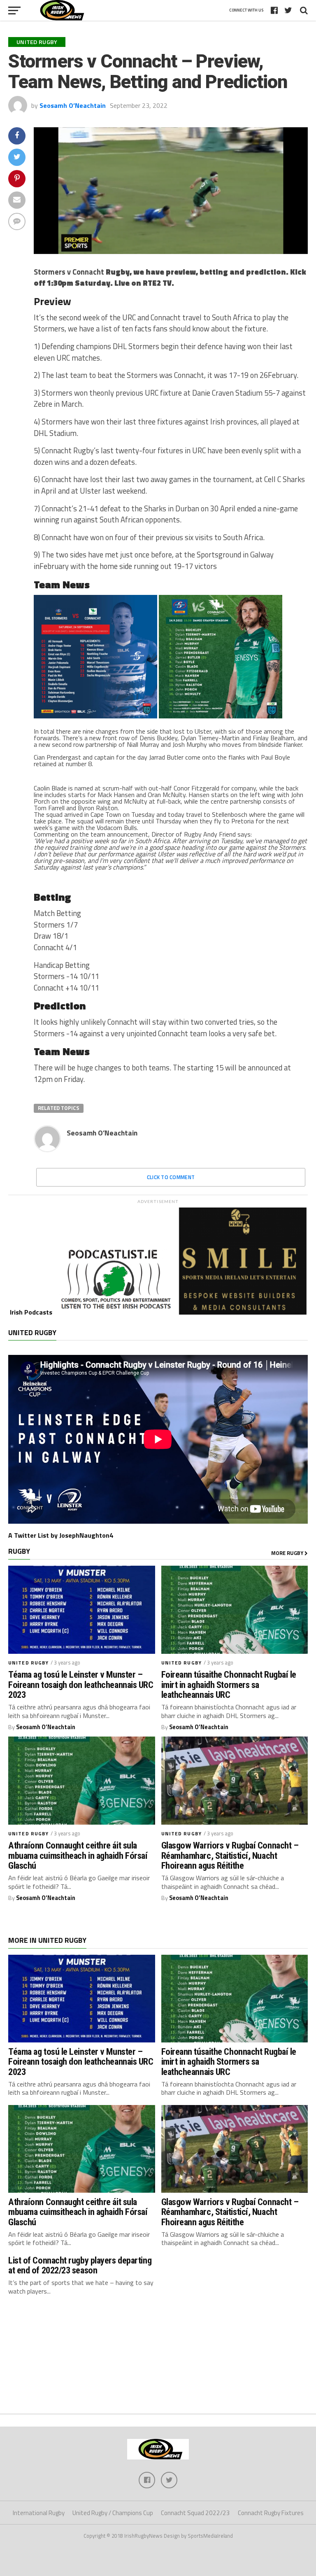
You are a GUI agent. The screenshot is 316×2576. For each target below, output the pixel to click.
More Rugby (288, 1553)
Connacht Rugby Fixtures (271, 2513)
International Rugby (39, 2513)
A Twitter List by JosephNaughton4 (61, 1535)
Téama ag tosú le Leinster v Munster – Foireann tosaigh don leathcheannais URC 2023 (81, 1685)
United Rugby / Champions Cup (113, 2513)
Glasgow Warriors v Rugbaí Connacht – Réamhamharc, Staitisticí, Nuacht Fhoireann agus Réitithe (230, 1856)
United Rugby (28, 1663)
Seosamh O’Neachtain (73, 105)
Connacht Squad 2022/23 (195, 2513)
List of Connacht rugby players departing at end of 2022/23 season (80, 2265)
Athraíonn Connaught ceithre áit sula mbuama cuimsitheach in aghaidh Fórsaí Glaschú (78, 1856)
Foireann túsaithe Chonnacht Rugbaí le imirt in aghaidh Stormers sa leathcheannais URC (229, 1685)
